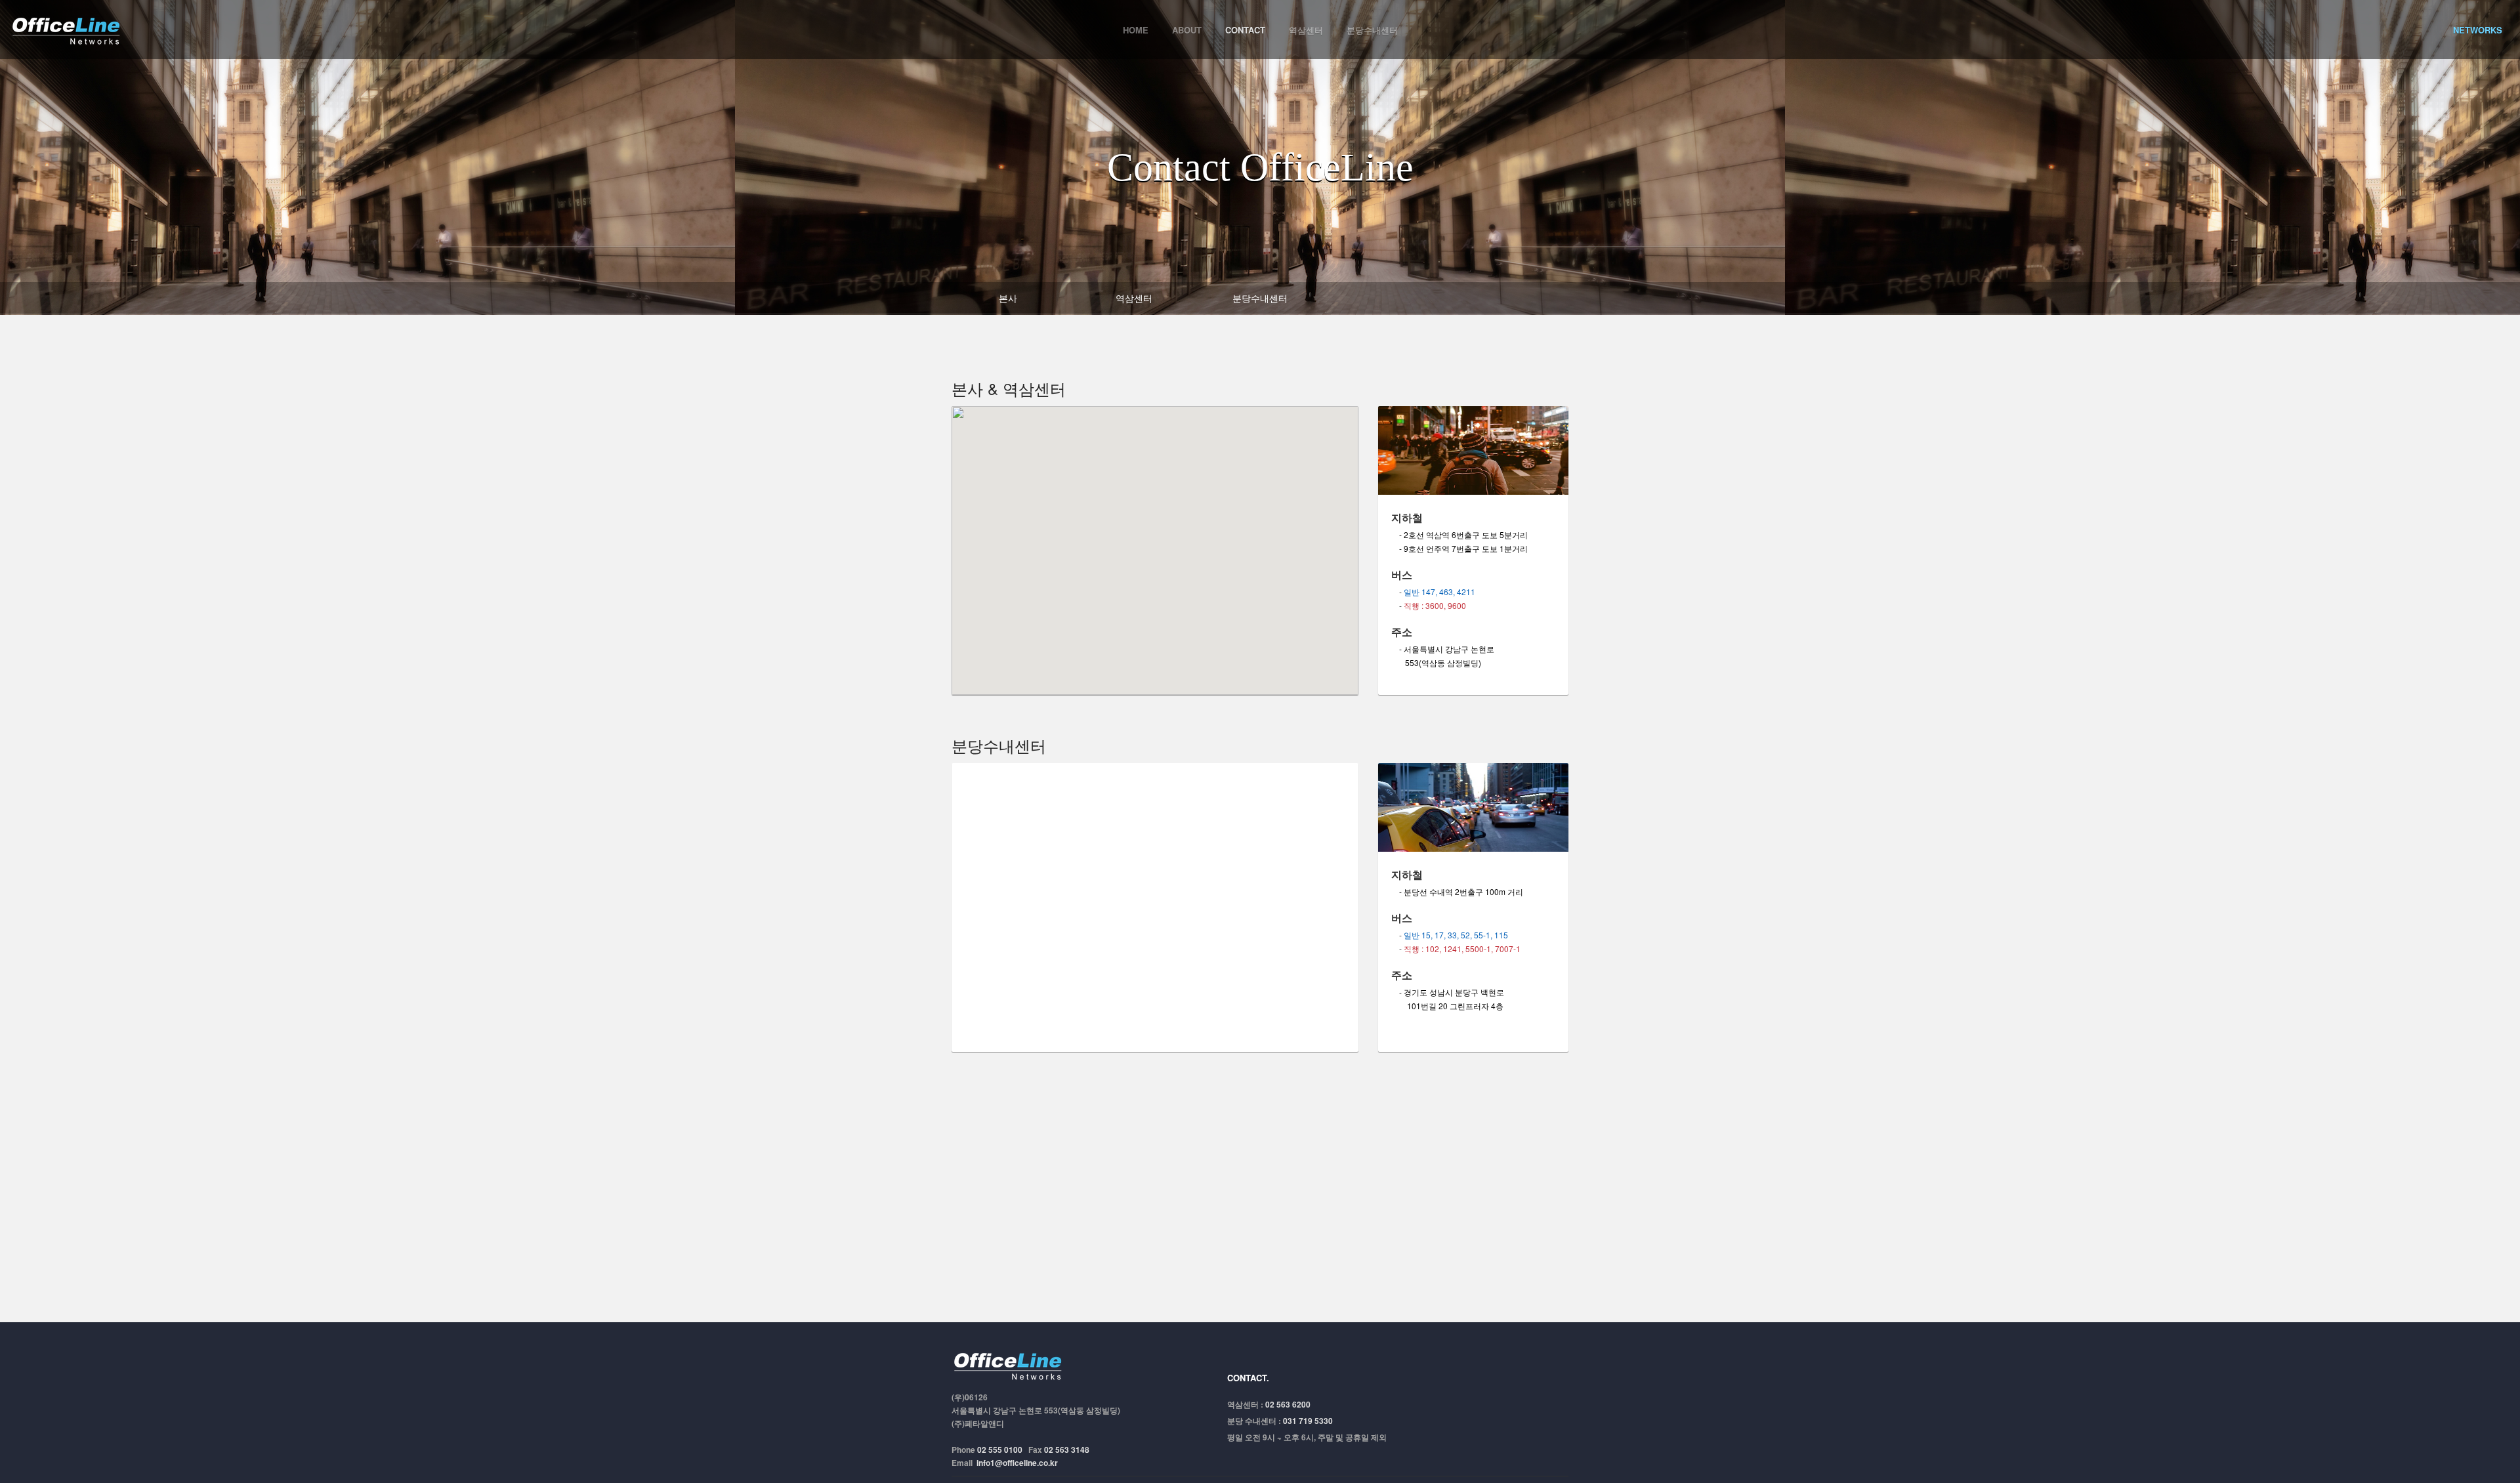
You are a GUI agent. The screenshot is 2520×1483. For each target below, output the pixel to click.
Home (1136, 30)
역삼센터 (1306, 30)
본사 (1008, 298)
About (1187, 30)
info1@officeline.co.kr (1017, 1463)
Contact (1245, 30)
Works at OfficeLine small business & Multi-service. (1011, 1365)
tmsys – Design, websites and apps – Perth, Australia (69, 29)
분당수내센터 (1372, 30)
